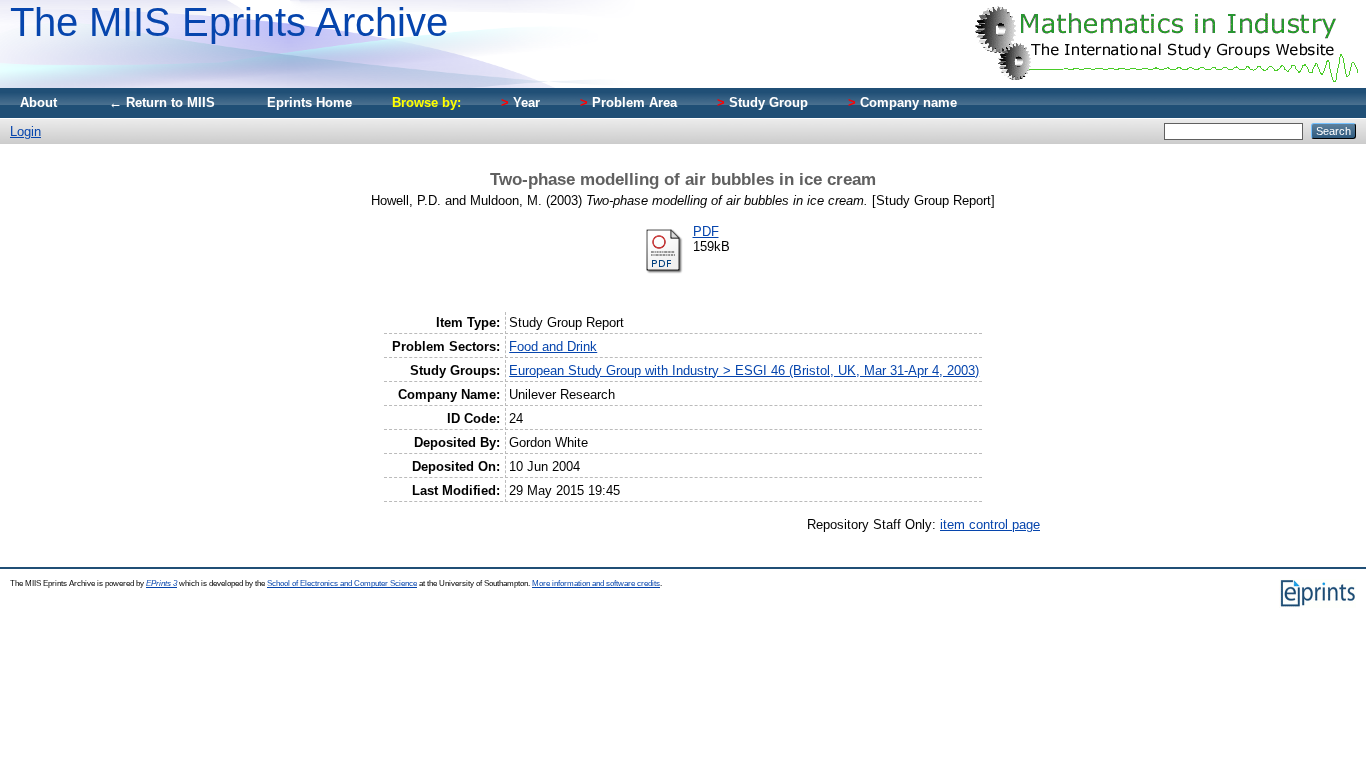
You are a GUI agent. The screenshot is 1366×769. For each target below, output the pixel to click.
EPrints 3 (161, 583)
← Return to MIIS (162, 102)
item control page (990, 524)
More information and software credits (596, 583)
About (38, 102)
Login (25, 131)
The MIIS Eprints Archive (229, 22)
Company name (902, 102)
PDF (706, 231)
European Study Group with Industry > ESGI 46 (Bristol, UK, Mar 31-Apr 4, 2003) (744, 370)
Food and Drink (553, 346)
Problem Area (628, 102)
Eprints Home (309, 102)
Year (520, 102)
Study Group (762, 102)
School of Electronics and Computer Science (342, 583)
